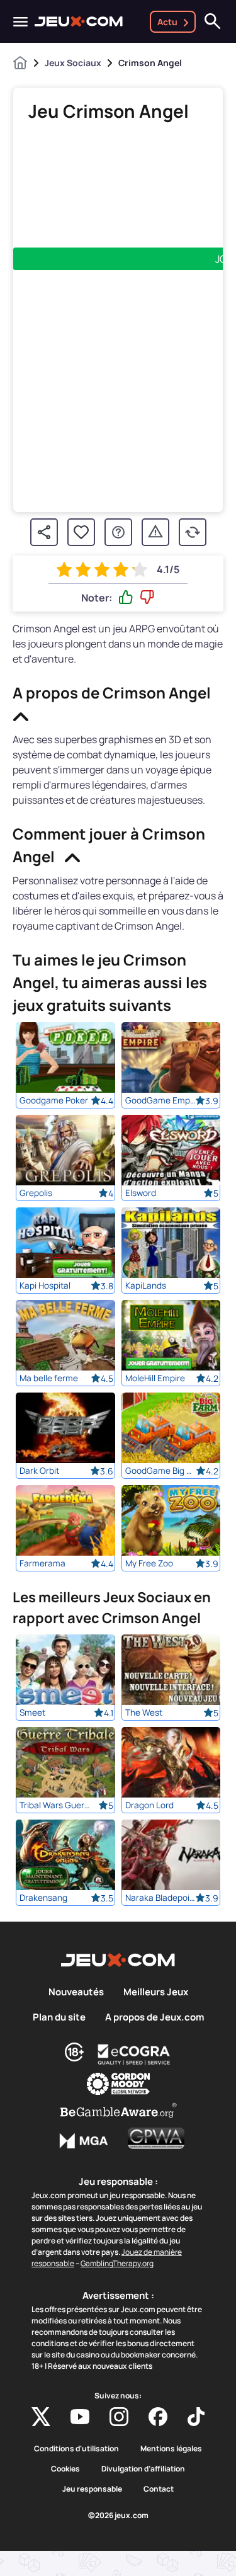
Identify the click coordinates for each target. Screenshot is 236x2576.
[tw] (41, 2417)
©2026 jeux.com (118, 2516)
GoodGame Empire (161, 1100)
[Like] (126, 598)
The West (144, 1713)
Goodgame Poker (54, 1100)
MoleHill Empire (155, 1378)
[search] (213, 21)
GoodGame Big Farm (161, 1471)
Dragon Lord (149, 1805)
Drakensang (43, 1898)
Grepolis (36, 1193)
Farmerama (42, 1563)
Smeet (32, 1713)
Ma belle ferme (49, 1378)
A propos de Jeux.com (155, 2017)
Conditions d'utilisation (76, 2449)
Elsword (141, 1193)
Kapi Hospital (45, 1285)
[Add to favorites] (81, 532)
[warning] (155, 532)
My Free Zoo (149, 1563)
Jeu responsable (92, 2489)
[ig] (119, 2417)
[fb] (158, 2417)
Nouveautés (76, 1992)
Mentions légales (171, 2449)
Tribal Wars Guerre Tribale (55, 1805)
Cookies (65, 2469)
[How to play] (118, 532)
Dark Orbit (39, 1471)
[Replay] (193, 532)
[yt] (80, 2417)
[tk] (196, 2417)
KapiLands (146, 1285)
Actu (167, 22)
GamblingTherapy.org (117, 2263)
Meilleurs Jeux (156, 1992)
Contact (159, 2489)
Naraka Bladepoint (161, 1898)
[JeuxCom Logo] (79, 21)
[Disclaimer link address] (134, 2055)
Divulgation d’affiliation (143, 2469)
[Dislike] (147, 598)
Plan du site (59, 2017)
